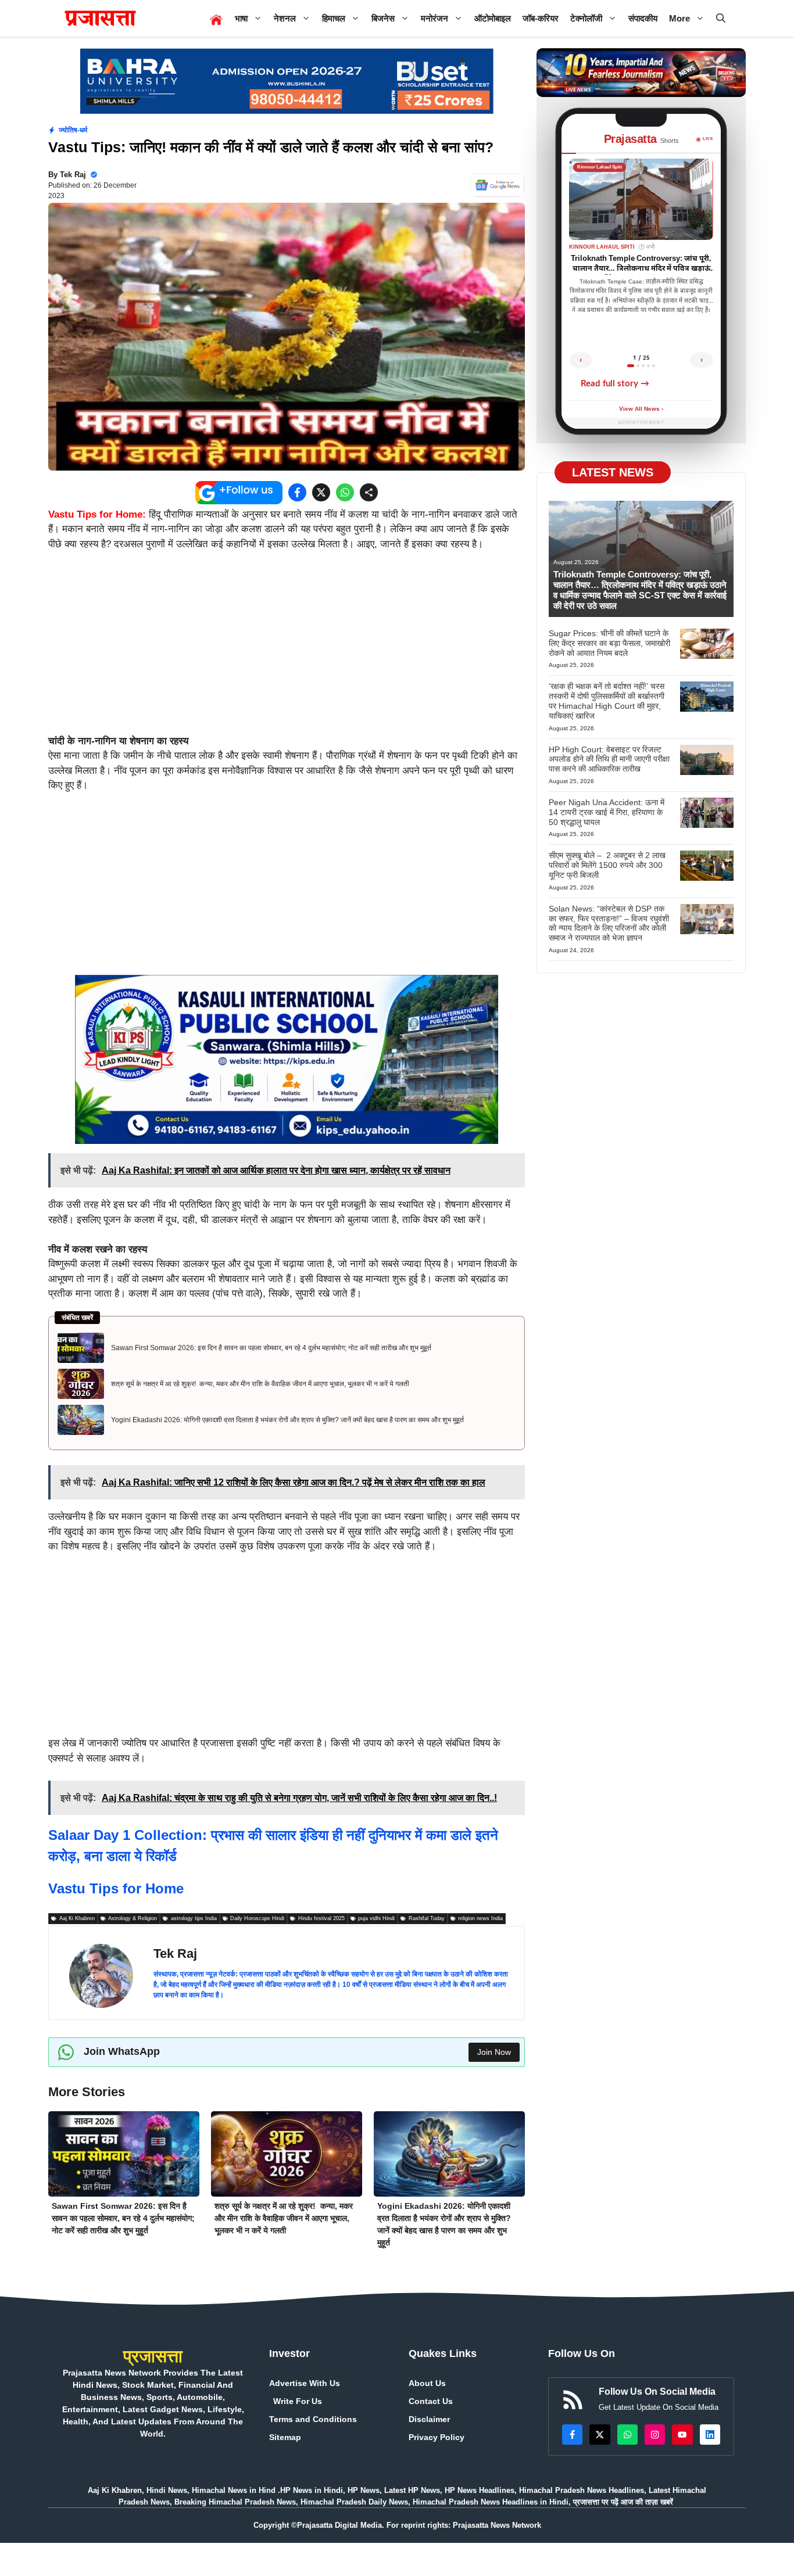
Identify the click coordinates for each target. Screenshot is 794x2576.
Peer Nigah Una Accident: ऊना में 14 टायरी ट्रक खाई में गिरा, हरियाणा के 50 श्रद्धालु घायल (607, 812)
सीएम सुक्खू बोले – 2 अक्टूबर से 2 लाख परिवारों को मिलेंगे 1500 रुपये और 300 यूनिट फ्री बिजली (607, 865)
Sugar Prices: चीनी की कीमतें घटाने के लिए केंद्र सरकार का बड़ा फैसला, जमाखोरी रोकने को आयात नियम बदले (609, 643)
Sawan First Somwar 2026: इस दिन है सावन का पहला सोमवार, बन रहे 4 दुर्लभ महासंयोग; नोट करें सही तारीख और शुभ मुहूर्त (271, 1348)
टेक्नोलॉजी (586, 18)
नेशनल (285, 18)
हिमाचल (334, 18)
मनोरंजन (434, 18)
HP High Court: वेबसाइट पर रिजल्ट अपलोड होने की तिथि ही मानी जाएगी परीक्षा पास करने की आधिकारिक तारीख (609, 759)
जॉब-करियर (541, 18)
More (679, 18)
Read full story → (615, 384)
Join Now (494, 2052)
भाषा (241, 18)
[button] (721, 18)
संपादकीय (643, 18)
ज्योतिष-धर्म (73, 130)
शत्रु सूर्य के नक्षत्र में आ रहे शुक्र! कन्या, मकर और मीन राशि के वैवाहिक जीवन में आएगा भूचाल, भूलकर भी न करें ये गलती (260, 1384)
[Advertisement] (287, 648)
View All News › (641, 409)
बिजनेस (383, 18)
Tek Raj (73, 175)
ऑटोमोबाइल (493, 18)
